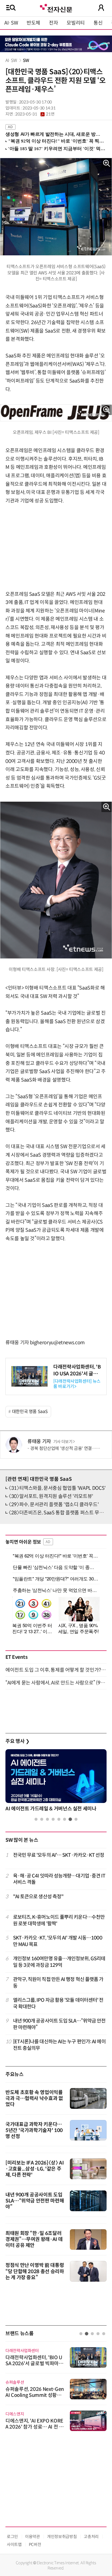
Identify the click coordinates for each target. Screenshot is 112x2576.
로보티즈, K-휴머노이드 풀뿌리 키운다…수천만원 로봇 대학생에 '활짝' (59, 1920)
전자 (53, 23)
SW (26, 60)
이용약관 (32, 2537)
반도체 (33, 23)
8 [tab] (76, 1819)
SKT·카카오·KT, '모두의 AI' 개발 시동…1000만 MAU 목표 (58, 1941)
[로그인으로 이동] (101, 8)
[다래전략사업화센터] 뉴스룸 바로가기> (77, 1384)
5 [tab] (59, 1819)
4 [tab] (53, 1819)
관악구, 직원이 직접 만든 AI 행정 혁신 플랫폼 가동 (58, 1983)
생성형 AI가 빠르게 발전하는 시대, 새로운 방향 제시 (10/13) (53, 134)
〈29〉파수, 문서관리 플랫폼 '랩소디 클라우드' (54, 1505)
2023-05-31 (35, 114)
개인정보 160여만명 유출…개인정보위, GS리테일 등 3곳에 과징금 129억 (59, 1962)
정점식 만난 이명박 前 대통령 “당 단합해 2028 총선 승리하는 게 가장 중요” (35, 2271)
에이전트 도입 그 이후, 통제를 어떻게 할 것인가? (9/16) (56, 1670)
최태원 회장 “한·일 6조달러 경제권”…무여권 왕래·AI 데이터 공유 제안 (34, 2239)
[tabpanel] (56, 1782)
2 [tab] (42, 1819)
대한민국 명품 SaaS (30, 1412)
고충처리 (91, 2537)
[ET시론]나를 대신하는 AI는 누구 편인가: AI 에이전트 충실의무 (59, 2045)
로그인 (12, 2537)
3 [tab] (47, 1819)
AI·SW (11, 23)
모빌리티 (76, 23)
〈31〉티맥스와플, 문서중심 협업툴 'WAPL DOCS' (57, 1488)
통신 (98, 23)
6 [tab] (65, 1819)
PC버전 (35, 2544)
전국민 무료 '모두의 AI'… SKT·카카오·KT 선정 (59, 1855)
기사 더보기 (63, 1442)
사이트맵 (14, 2544)
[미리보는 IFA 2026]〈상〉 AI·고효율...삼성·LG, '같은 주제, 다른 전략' (35, 2169)
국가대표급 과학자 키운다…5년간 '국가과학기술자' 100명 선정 (34, 2130)
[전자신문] (56, 8)
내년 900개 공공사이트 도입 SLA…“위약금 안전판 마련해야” (59, 2024)
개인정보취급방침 (62, 2537)
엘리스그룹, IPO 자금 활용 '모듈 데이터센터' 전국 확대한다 (58, 2003)
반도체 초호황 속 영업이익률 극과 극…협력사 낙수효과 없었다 (34, 2098)
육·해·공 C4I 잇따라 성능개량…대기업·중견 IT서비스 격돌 (59, 1879)
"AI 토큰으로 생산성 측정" (38, 1897)
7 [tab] (70, 1819)
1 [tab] (36, 1819)
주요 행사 (17, 1741)
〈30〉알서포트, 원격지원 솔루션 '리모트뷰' (51, 1496)
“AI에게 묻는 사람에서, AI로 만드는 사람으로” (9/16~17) (56, 1683)
